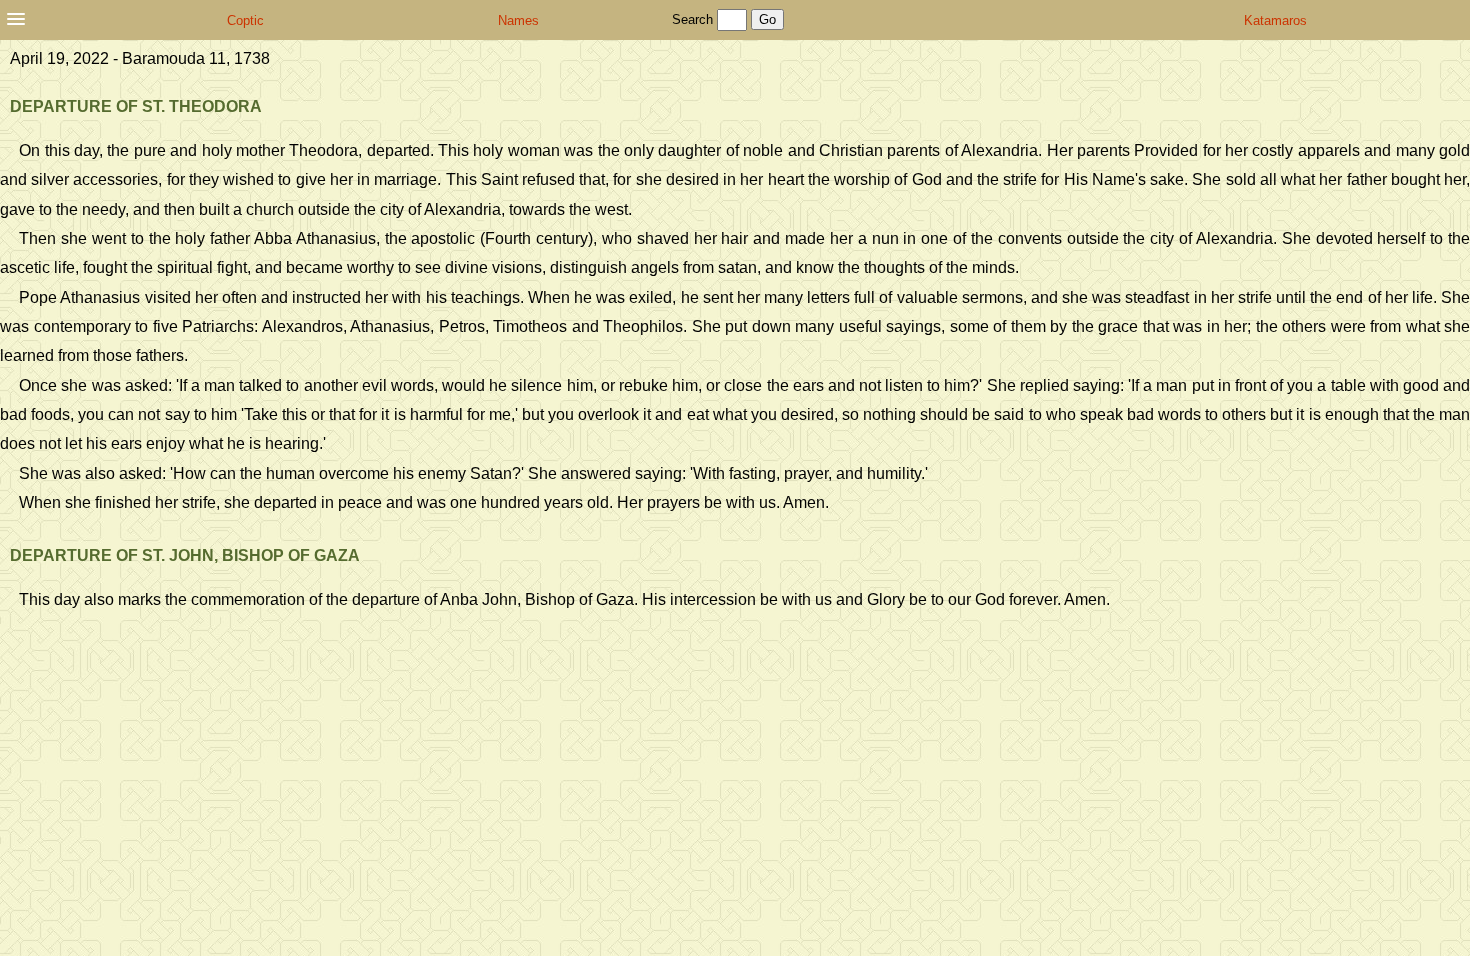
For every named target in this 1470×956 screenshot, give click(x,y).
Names (518, 20)
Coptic (245, 20)
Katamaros (1275, 20)
